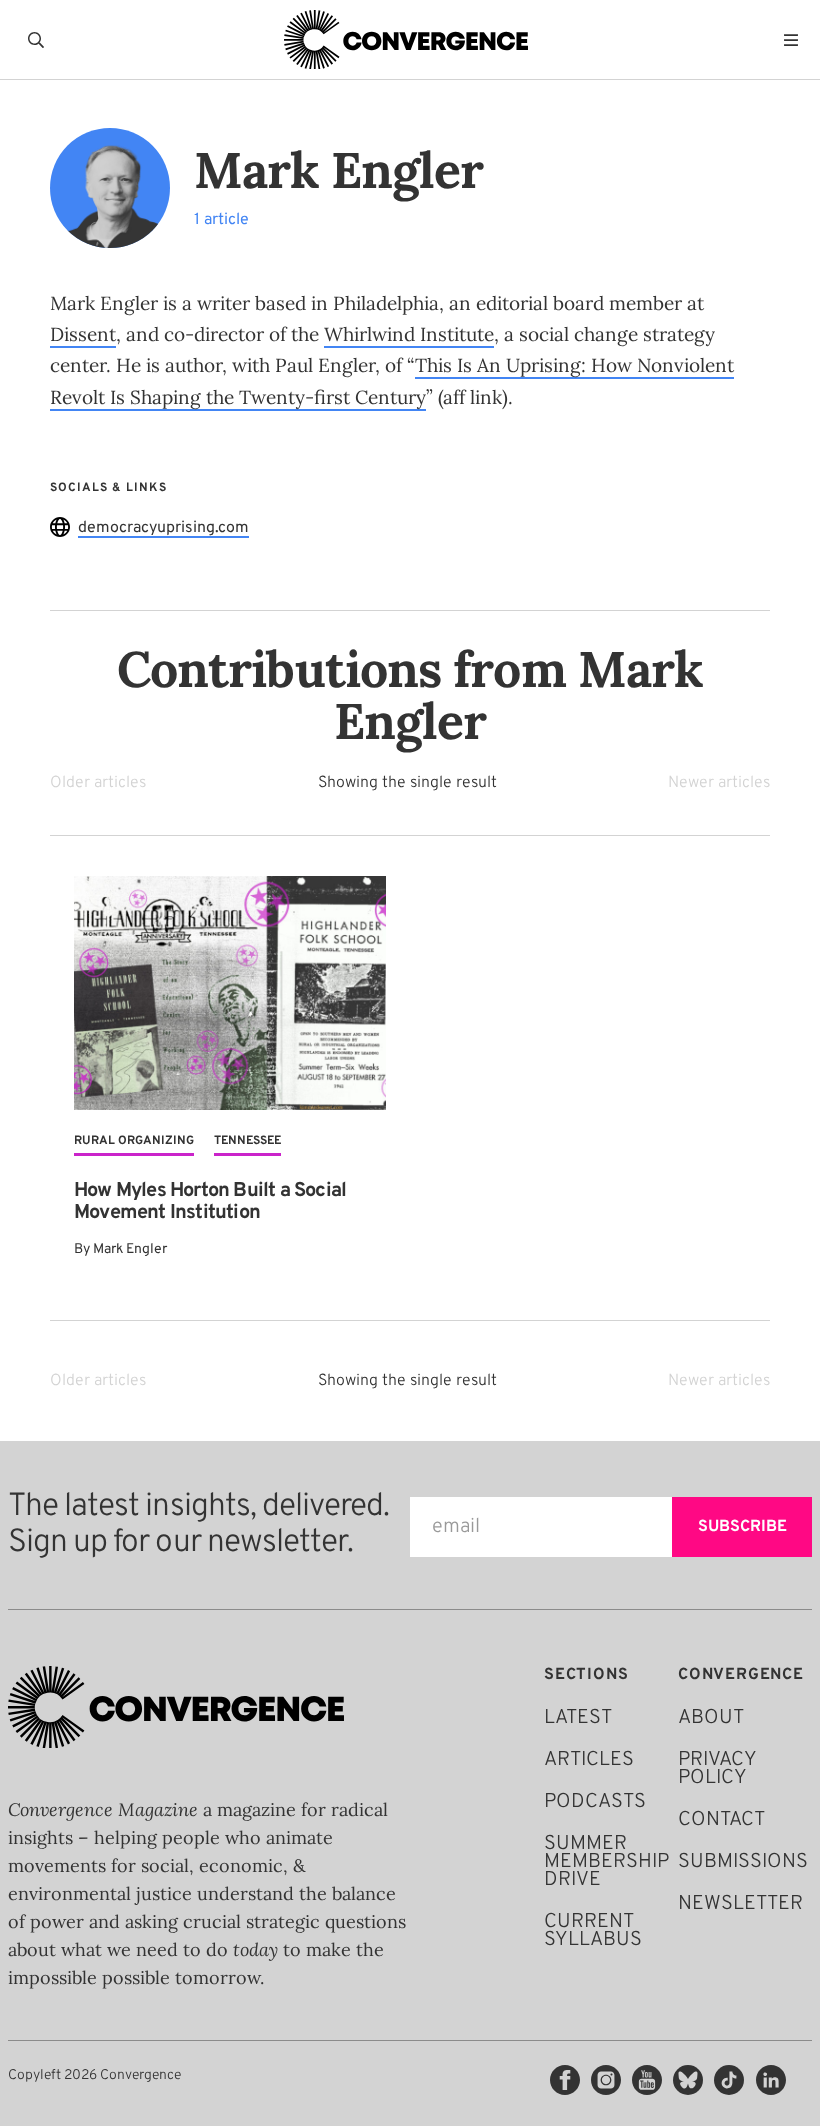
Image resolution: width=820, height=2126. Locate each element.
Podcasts (595, 1802)
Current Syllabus (593, 1931)
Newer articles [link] (719, 783)
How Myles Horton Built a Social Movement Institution (210, 1202)
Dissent (83, 334)
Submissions (743, 1862)
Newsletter (740, 1904)
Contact (721, 1820)
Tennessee (247, 1141)
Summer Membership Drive (606, 1862)
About (711, 1718)
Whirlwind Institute (409, 334)
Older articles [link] (98, 783)
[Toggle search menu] (40, 40)
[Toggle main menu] (796, 40)
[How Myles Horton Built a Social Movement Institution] (230, 993)
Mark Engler (130, 1249)
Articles (589, 1760)
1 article (221, 220)
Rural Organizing (134, 1141)
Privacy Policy (717, 1769)
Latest (578, 1718)
